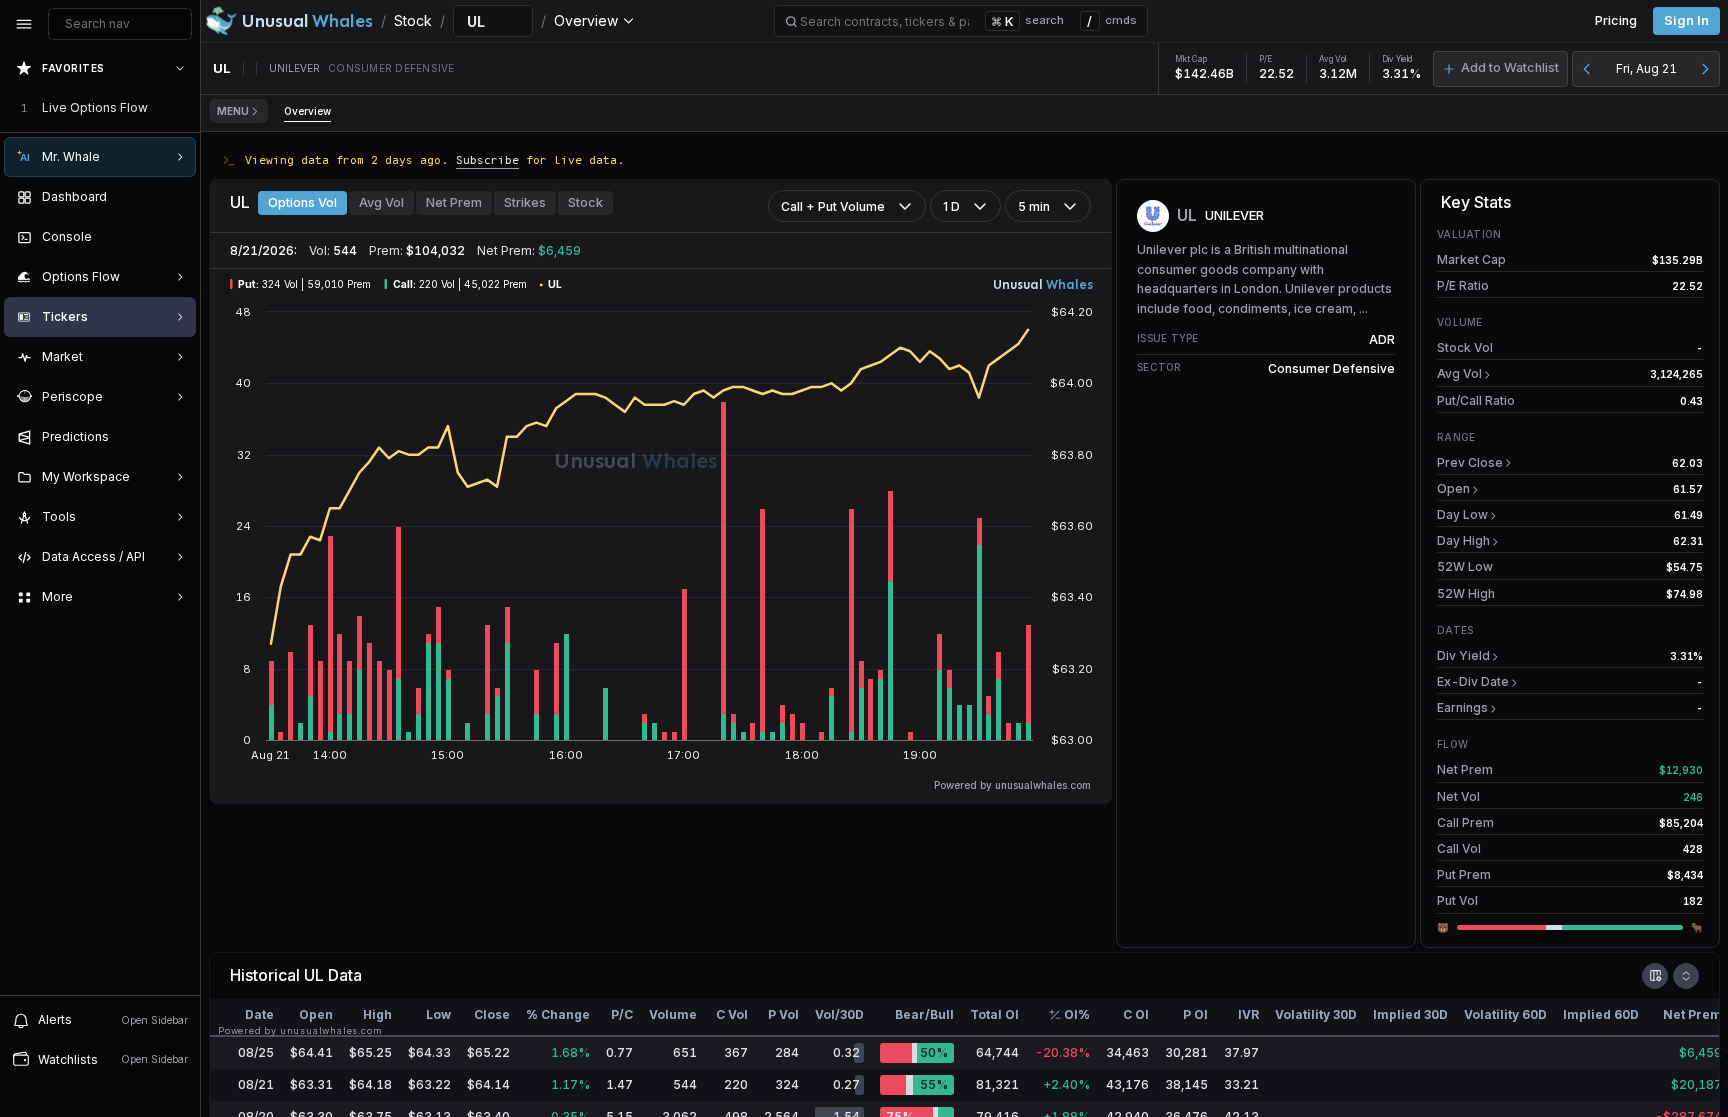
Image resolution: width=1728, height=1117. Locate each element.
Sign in (1686, 20)
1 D (951, 206)
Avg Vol (381, 202)
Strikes (525, 202)
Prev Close (1470, 462)
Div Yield (1463, 655)
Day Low (1462, 514)
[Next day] (1705, 69)
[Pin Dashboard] (176, 197)
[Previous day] (1587, 69)
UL (314, 975)
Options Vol (302, 202)
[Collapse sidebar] (24, 24)
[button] (1500, 69)
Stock (585, 202)
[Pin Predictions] (176, 437)
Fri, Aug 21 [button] (1646, 68)
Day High (1463, 540)
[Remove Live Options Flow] (182, 108)
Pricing (1616, 20)
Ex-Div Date (1473, 681)
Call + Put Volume (833, 206)
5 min (1034, 206)
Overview (307, 111)
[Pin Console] (176, 237)
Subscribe (487, 159)
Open (1453, 488)
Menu (233, 111)
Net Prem (454, 202)
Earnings (1462, 707)
